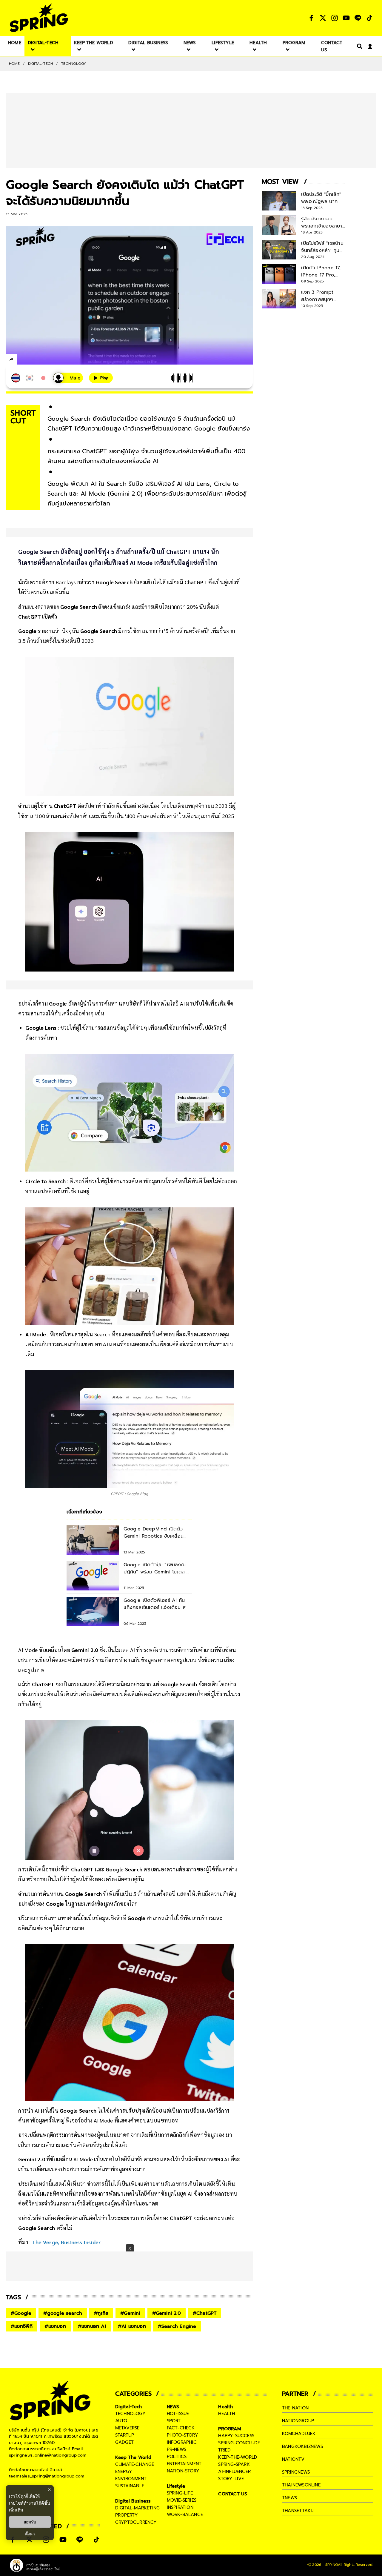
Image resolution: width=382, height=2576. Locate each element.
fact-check (181, 2428)
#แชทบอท (55, 2326)
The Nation (295, 2408)
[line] (43, 360)
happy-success (236, 2436)
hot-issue (178, 2414)
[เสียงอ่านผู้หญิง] (68, 378)
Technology (74, 64)
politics (177, 2457)
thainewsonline (301, 2485)
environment (131, 2479)
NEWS (173, 2407)
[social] (311, 18)
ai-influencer (234, 2472)
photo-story (182, 2435)
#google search (63, 2313)
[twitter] (33, 359)
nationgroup (298, 2421)
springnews (296, 2472)
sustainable (130, 2486)
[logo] (39, 18)
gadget (124, 2442)
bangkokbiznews (302, 2446)
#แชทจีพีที (22, 2326)
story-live (231, 2479)
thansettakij (298, 2511)
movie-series (182, 2500)
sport (174, 2421)
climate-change (135, 2464)
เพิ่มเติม (16, 2510)
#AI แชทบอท (132, 2326)
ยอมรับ (30, 2522)
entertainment (184, 2464)
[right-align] (358, 46)
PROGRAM (229, 2429)
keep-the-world (238, 2457)
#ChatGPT (205, 2313)
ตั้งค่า (30, 2534)
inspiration (180, 2507)
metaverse (127, 2428)
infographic (182, 2442)
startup (125, 2435)
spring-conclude (239, 2443)
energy (124, 2472)
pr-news (177, 2449)
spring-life (180, 2493)
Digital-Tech (40, 64)
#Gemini (130, 2313)
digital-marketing (137, 2508)
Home (14, 64)
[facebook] (23, 360)
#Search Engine (177, 2326)
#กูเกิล (101, 2313)
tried (224, 2450)
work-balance (185, 2514)
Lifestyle (176, 2486)
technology (130, 2414)
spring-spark (234, 2464)
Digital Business (133, 2501)
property (127, 2515)
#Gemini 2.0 (167, 2313)
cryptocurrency (136, 2522)
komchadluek (299, 2434)
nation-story (183, 2471)
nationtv (293, 2459)
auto (121, 2421)
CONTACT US (233, 2494)
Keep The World (133, 2457)
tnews (289, 2498)
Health (225, 2407)
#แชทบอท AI (92, 2326)
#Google (21, 2313)
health (227, 2414)
